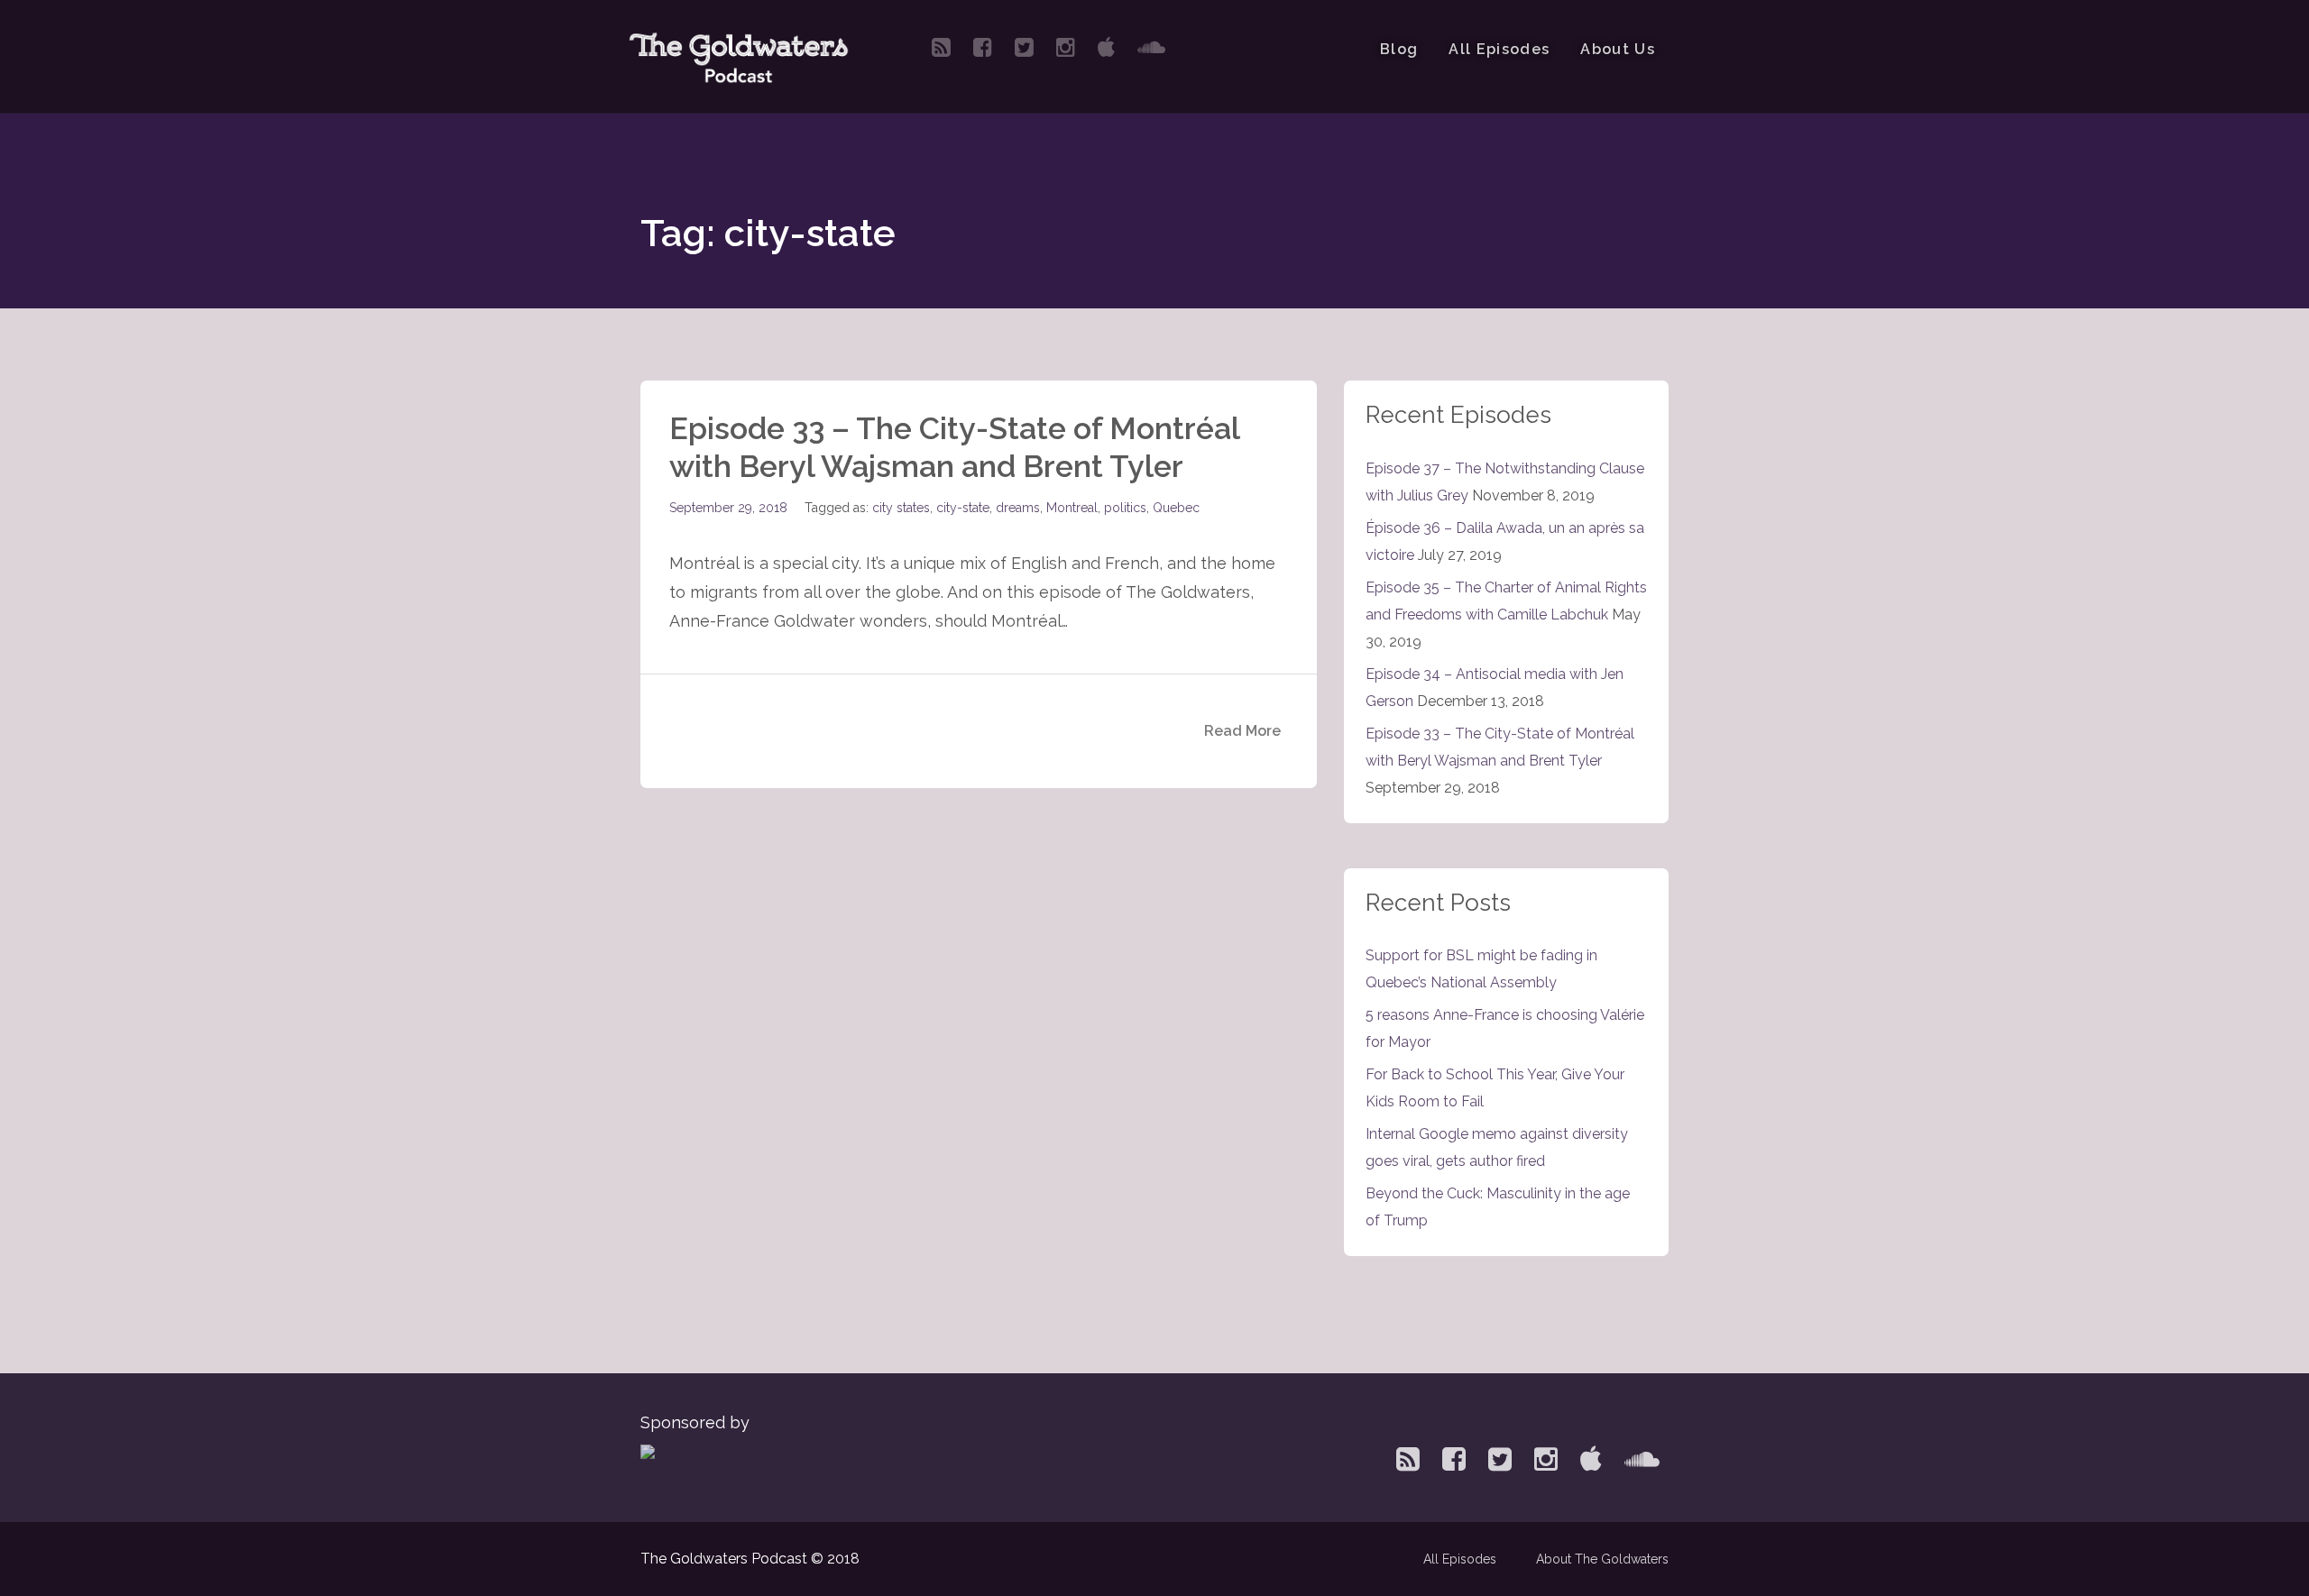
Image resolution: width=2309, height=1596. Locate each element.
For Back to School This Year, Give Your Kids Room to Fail (1495, 1088)
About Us (1618, 49)
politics (1125, 508)
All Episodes (1499, 49)
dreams (1018, 508)
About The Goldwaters (1602, 1559)
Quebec (1176, 508)
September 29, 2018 (728, 508)
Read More (1242, 731)
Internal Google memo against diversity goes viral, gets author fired (1497, 1147)
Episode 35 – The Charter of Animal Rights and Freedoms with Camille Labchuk (1506, 601)
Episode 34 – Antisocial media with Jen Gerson (1495, 688)
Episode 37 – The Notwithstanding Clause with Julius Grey (1505, 482)
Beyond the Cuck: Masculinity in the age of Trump (1498, 1207)
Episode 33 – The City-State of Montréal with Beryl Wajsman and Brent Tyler (954, 447)
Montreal (1072, 508)
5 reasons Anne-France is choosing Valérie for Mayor (1505, 1028)
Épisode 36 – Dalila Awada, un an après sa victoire (1505, 541)
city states (901, 508)
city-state (963, 508)
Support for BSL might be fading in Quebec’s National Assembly (1481, 969)
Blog (1399, 49)
